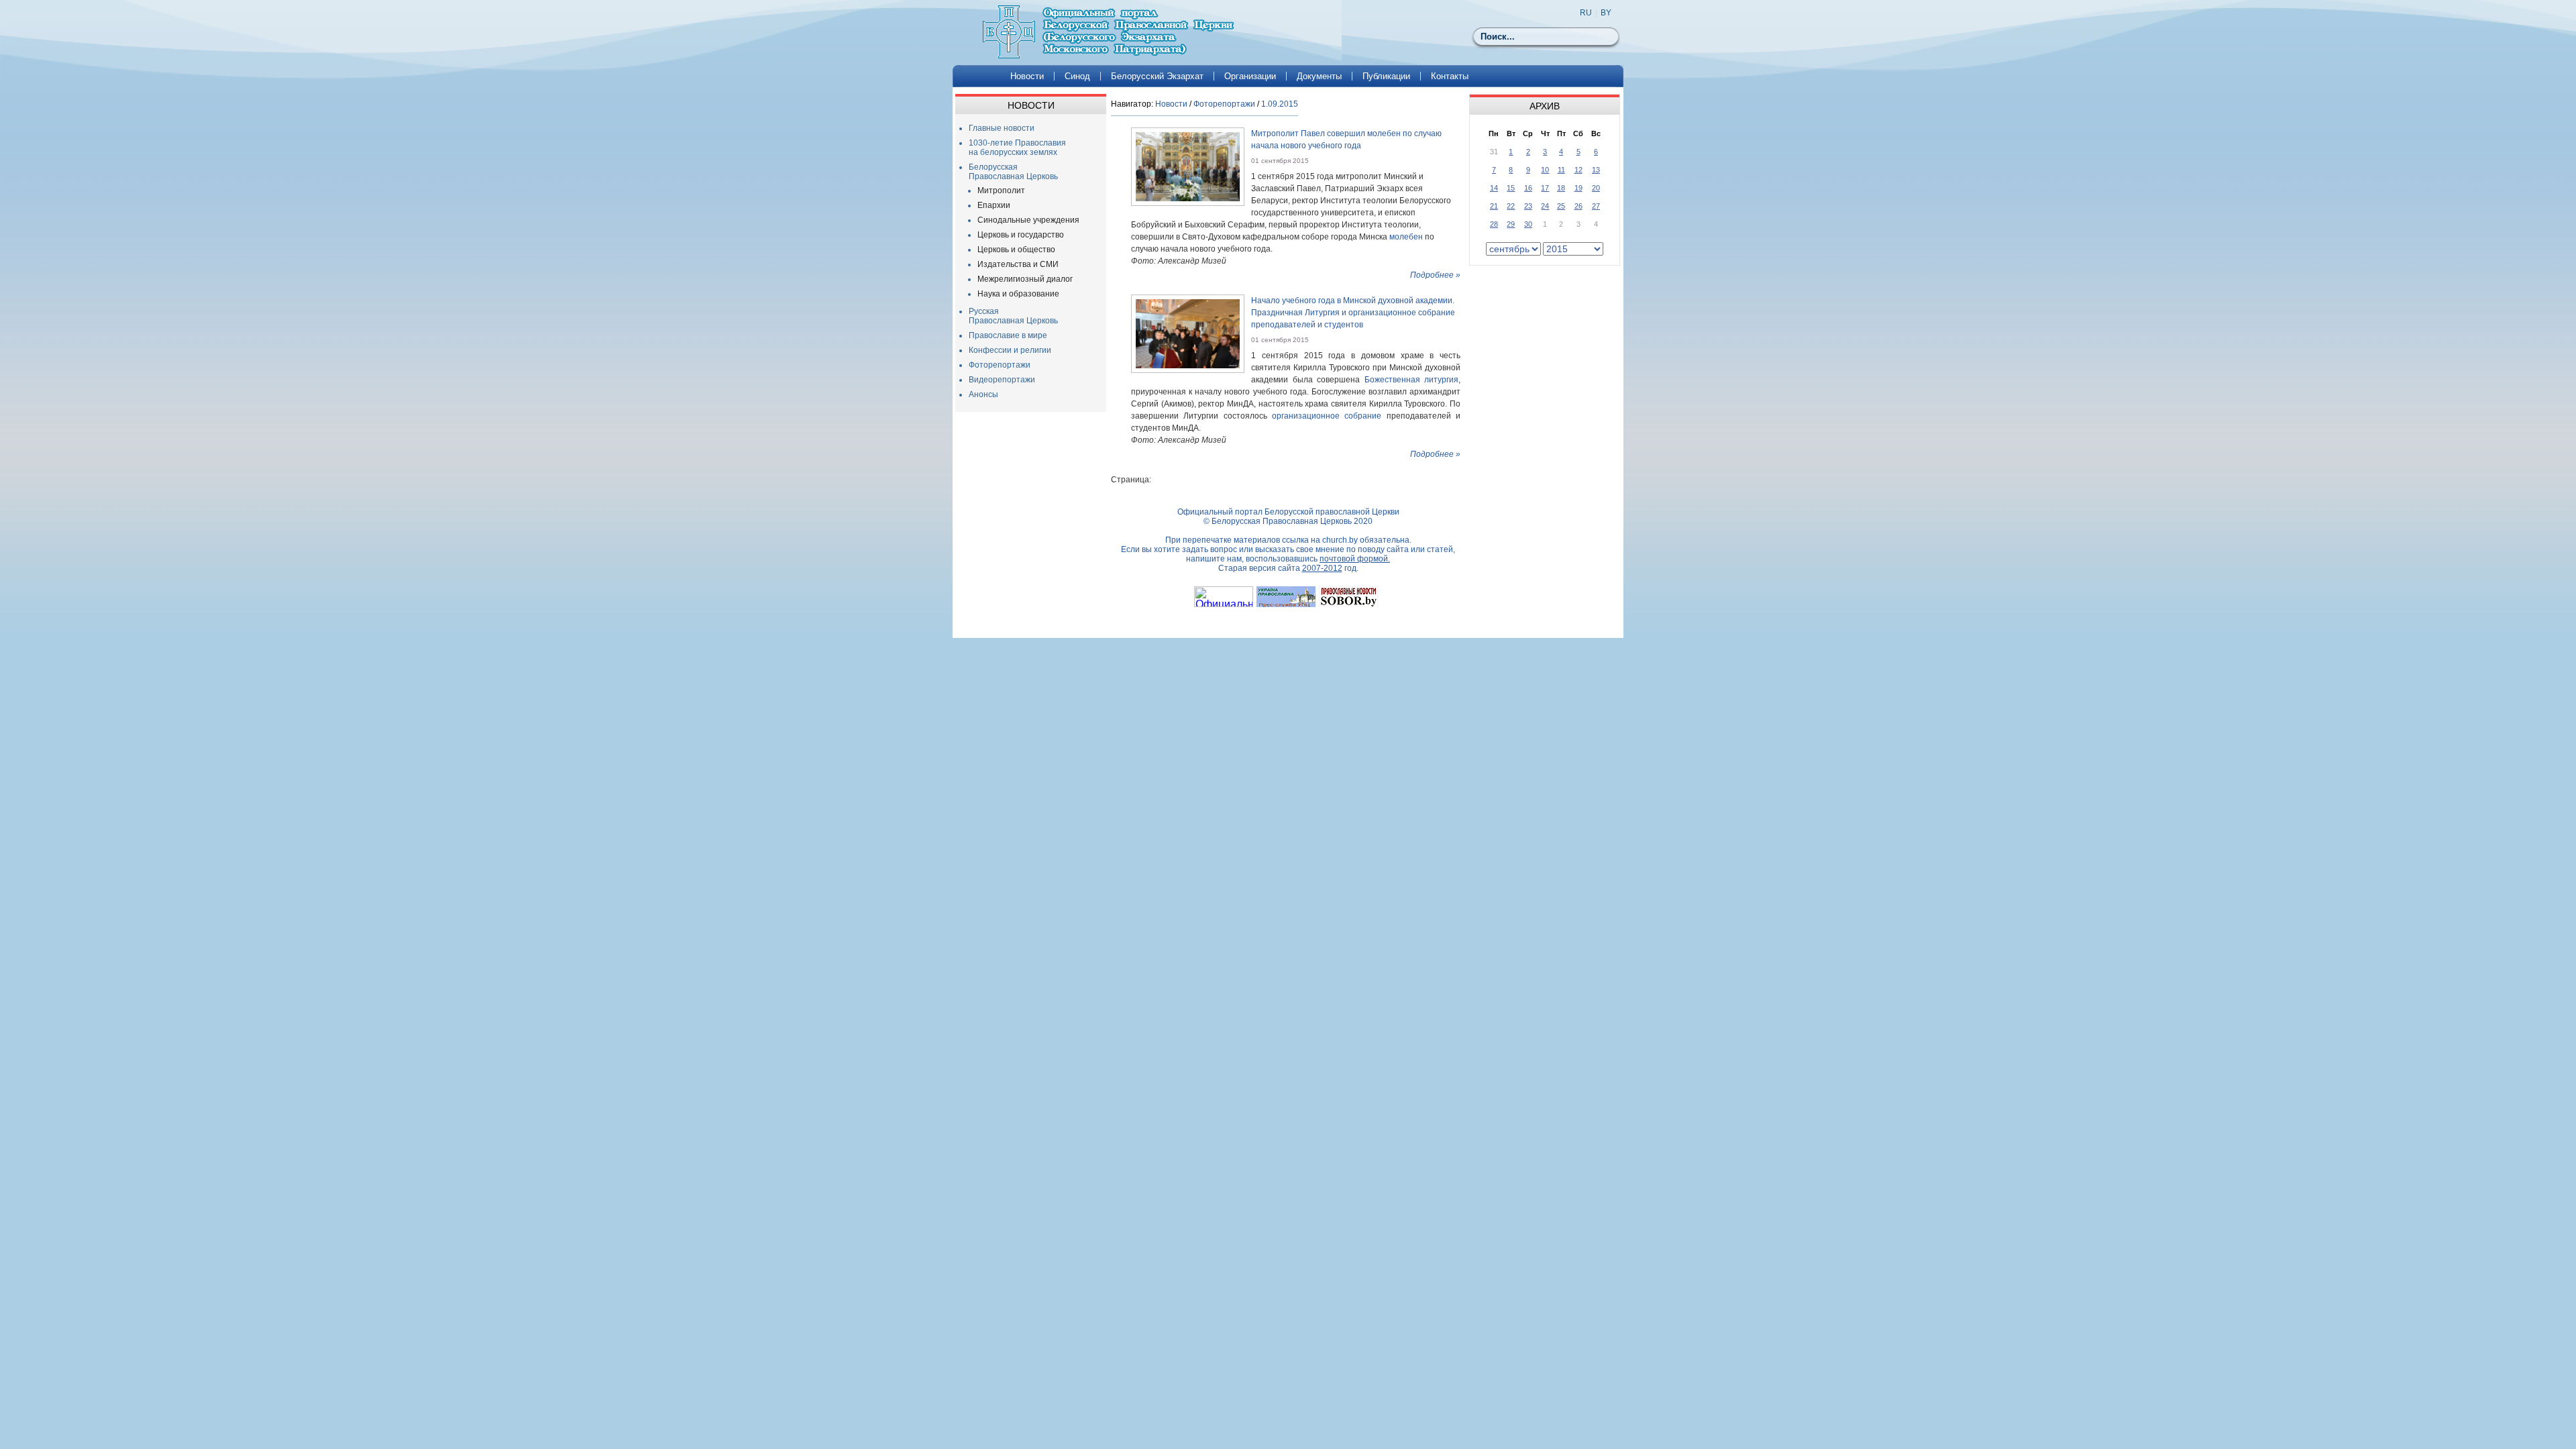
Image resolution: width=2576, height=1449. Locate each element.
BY (1606, 13)
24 (1545, 206)
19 (1578, 188)
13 (1596, 170)
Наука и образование (1018, 294)
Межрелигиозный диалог (1025, 279)
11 (1561, 170)
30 (1528, 224)
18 (1561, 188)
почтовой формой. (1355, 559)
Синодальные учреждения (1028, 220)
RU (1586, 13)
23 (1528, 206)
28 (1494, 224)
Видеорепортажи (1002, 380)
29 (1511, 224)
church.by (1340, 540)
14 (1494, 188)
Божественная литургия (1412, 380)
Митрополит (1001, 191)
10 (1545, 170)
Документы (1319, 76)
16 (1528, 188)
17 (1545, 188)
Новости (1027, 76)
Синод (1077, 76)
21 (1494, 206)
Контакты (1450, 76)
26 (1578, 206)
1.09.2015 (1280, 104)
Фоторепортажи (1000, 365)
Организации (1250, 76)
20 (1596, 188)
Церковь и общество (1016, 250)
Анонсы (983, 394)
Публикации (1386, 76)
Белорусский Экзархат (1157, 76)
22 (1511, 206)
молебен (1406, 237)
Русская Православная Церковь (1013, 316)
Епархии (994, 205)
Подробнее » (1435, 275)
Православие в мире (1008, 335)
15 (1511, 188)
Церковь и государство (1021, 235)
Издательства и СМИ (1018, 264)
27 (1596, 206)
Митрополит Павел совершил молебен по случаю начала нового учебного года (1346, 140)
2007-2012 (1322, 568)
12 (1578, 170)
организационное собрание (1327, 416)
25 (1561, 206)
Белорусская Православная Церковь (1013, 172)
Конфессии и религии (1010, 350)
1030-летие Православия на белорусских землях (1017, 148)
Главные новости (1002, 128)
